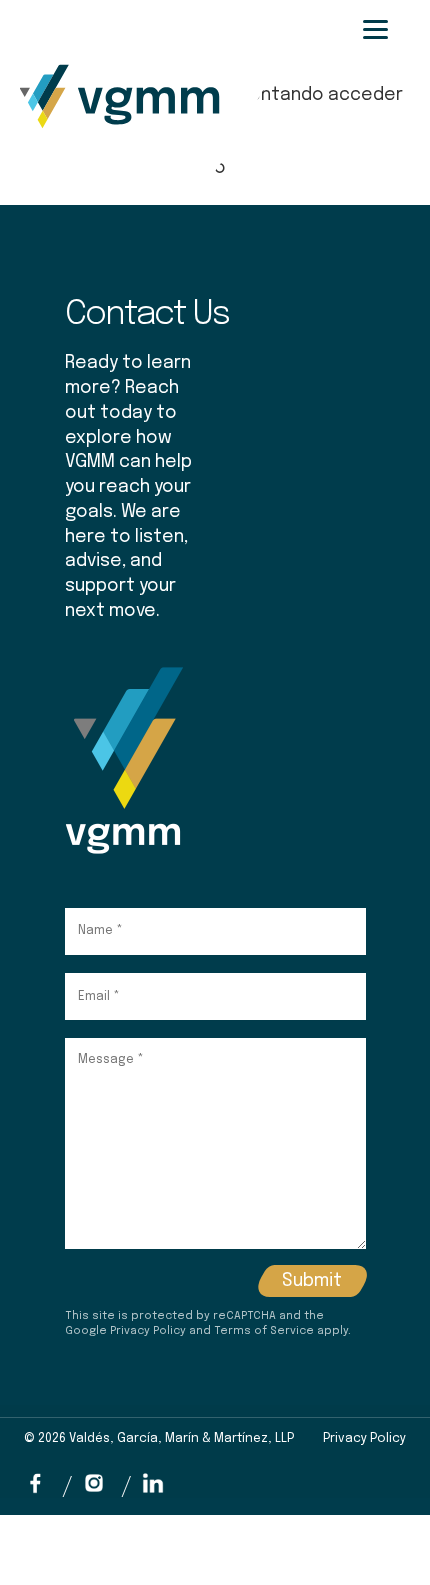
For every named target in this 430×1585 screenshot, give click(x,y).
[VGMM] (97, 39)
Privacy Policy (148, 1331)
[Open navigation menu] (375, 29)
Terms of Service (264, 1331)
